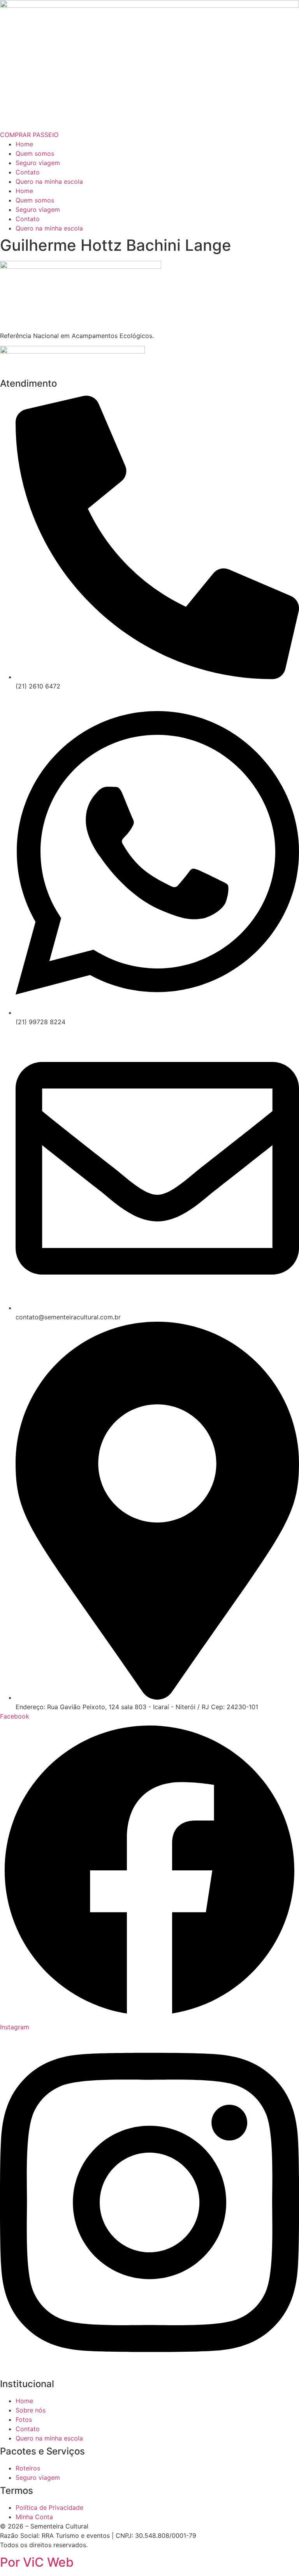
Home (24, 144)
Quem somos (35, 153)
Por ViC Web (37, 2562)
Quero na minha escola (49, 181)
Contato (28, 172)
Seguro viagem (38, 163)
